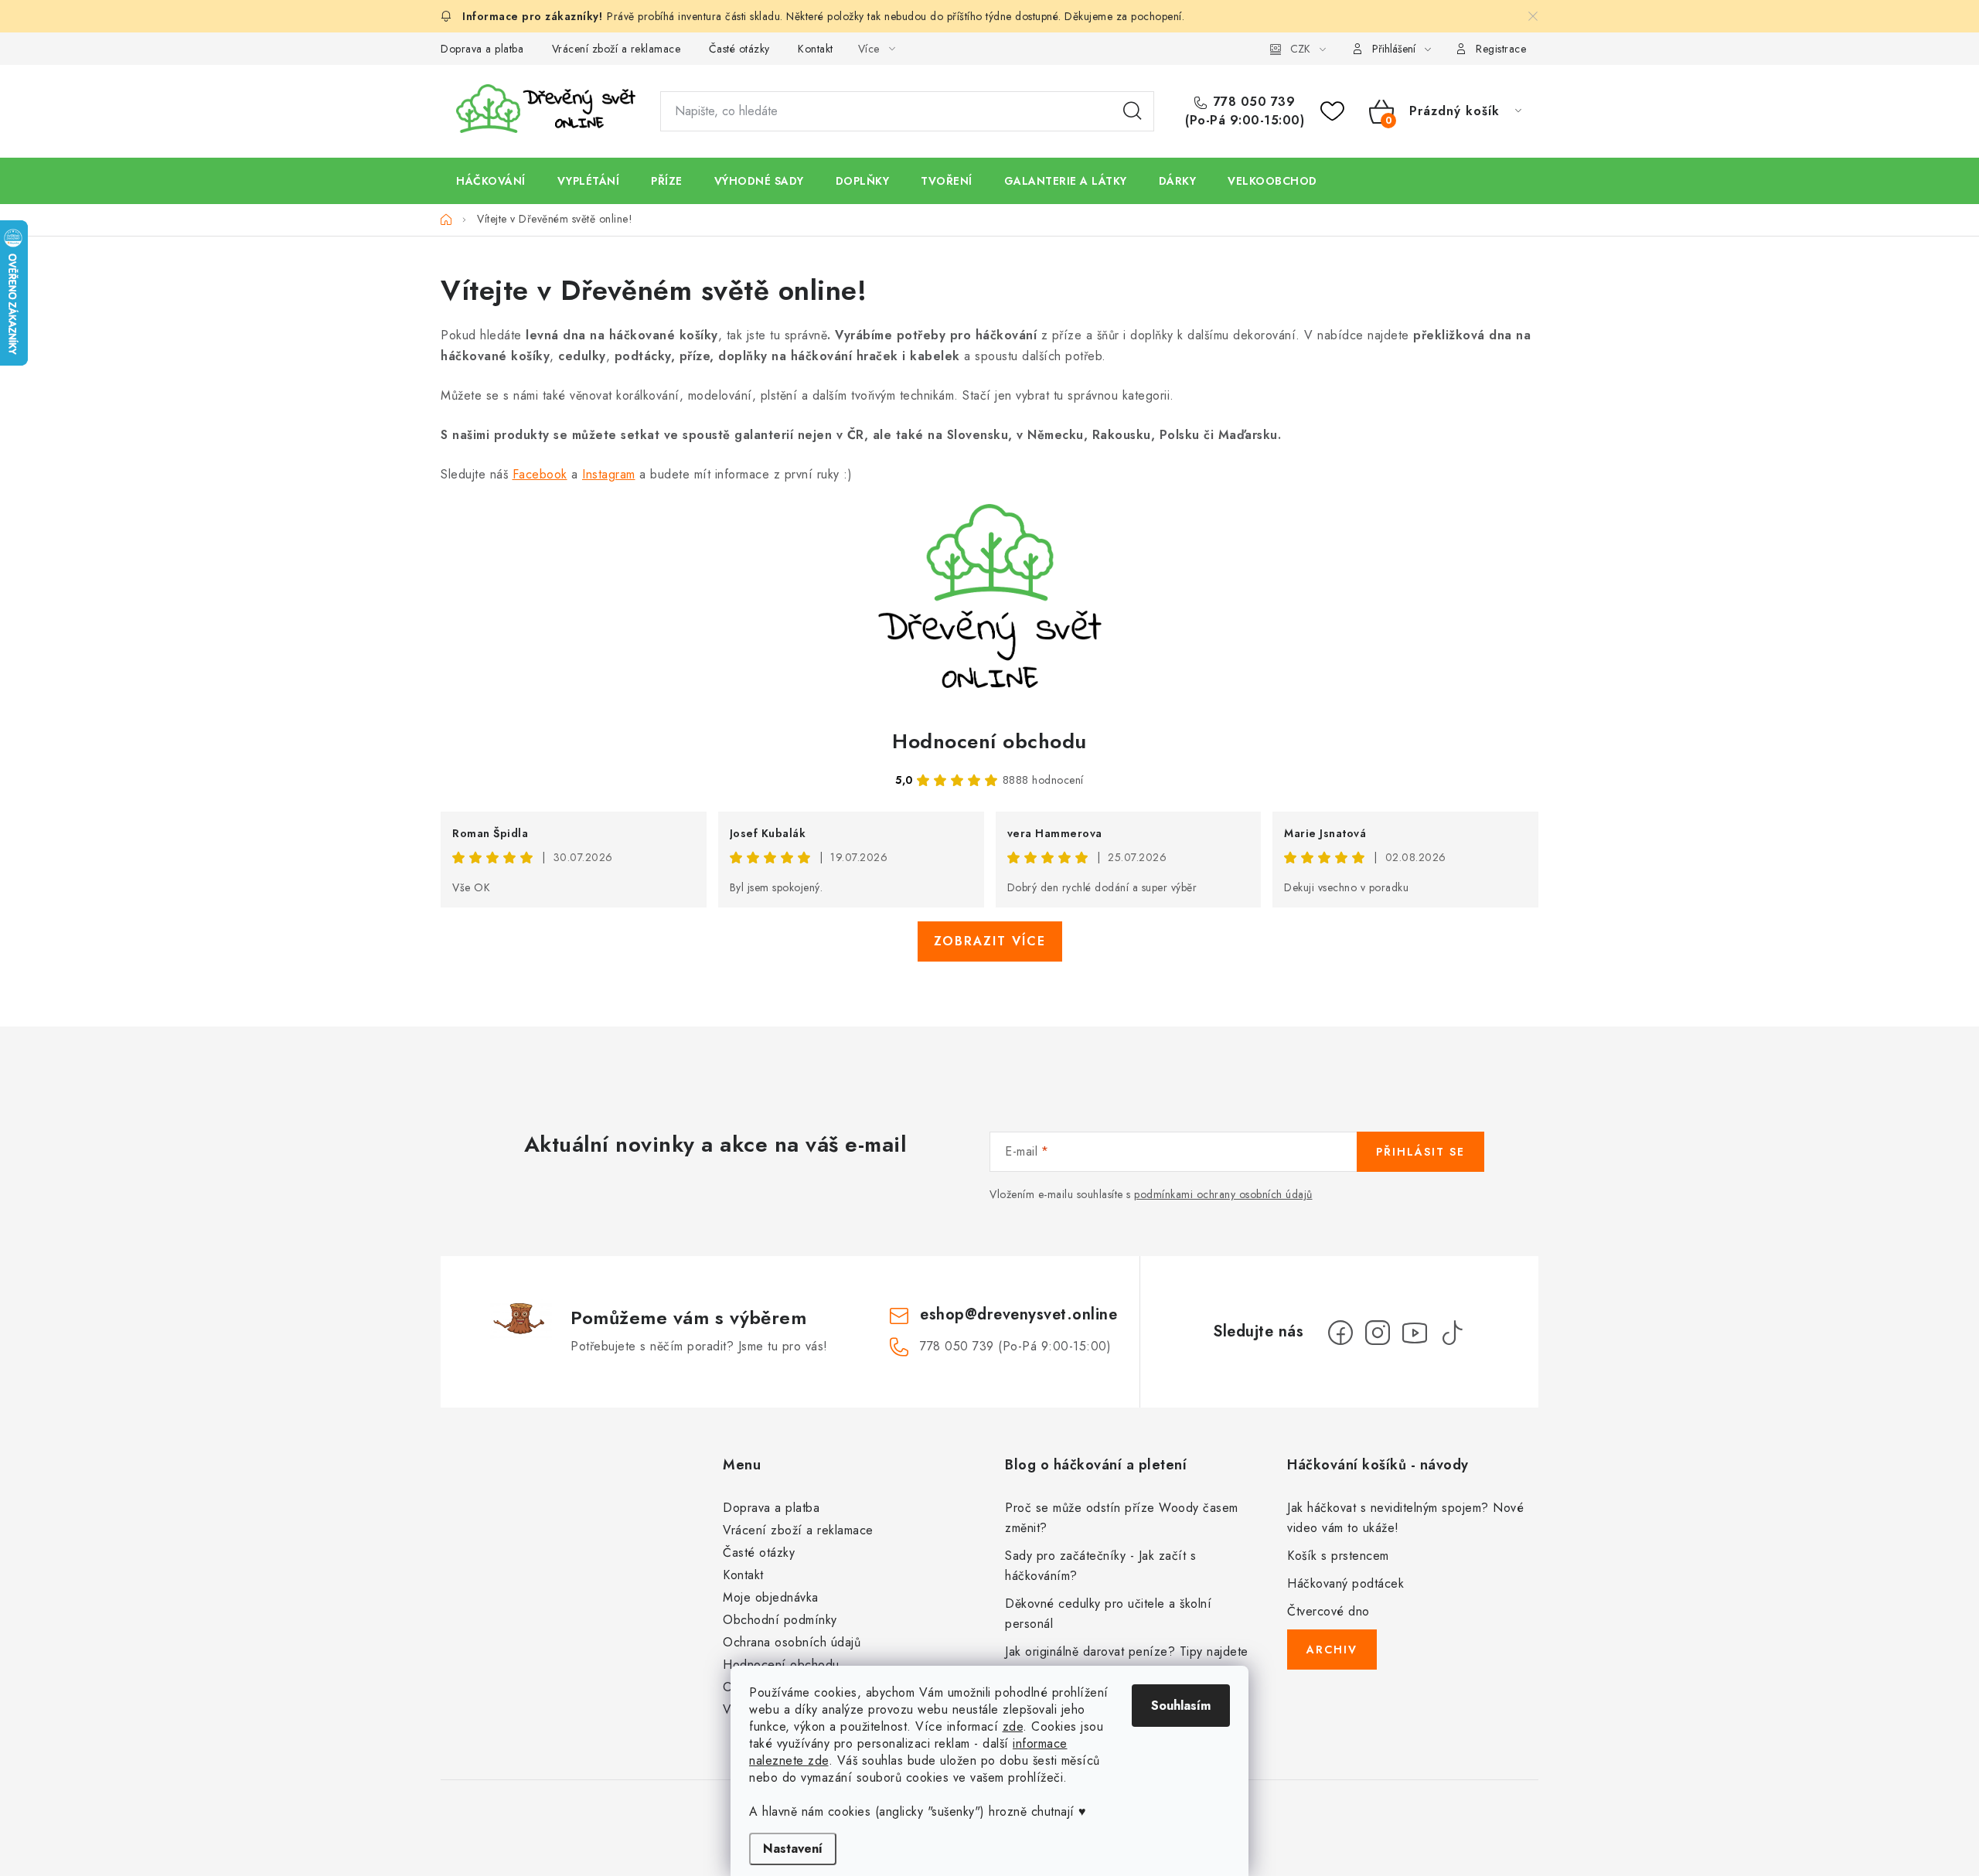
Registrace (1501, 49)
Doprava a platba (482, 49)
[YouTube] (1415, 1333)
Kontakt (816, 49)
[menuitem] (491, 181)
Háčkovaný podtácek (1345, 1583)
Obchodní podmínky (780, 1620)
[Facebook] (1340, 1333)
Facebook (540, 474)
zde (1013, 1726)
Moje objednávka (771, 1597)
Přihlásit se (1420, 1152)
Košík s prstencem (1338, 1556)
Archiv (1332, 1650)
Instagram (609, 474)
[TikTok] (1452, 1333)
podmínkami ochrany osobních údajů (1223, 1194)
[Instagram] (1378, 1333)
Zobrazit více (990, 941)
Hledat (1133, 111)
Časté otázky (739, 49)
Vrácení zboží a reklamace (617, 49)
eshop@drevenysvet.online (1018, 1314)
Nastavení (793, 1849)
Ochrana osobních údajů (792, 1642)
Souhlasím (1181, 1706)
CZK (1300, 49)
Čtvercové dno (1328, 1611)
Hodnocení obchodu (989, 741)
